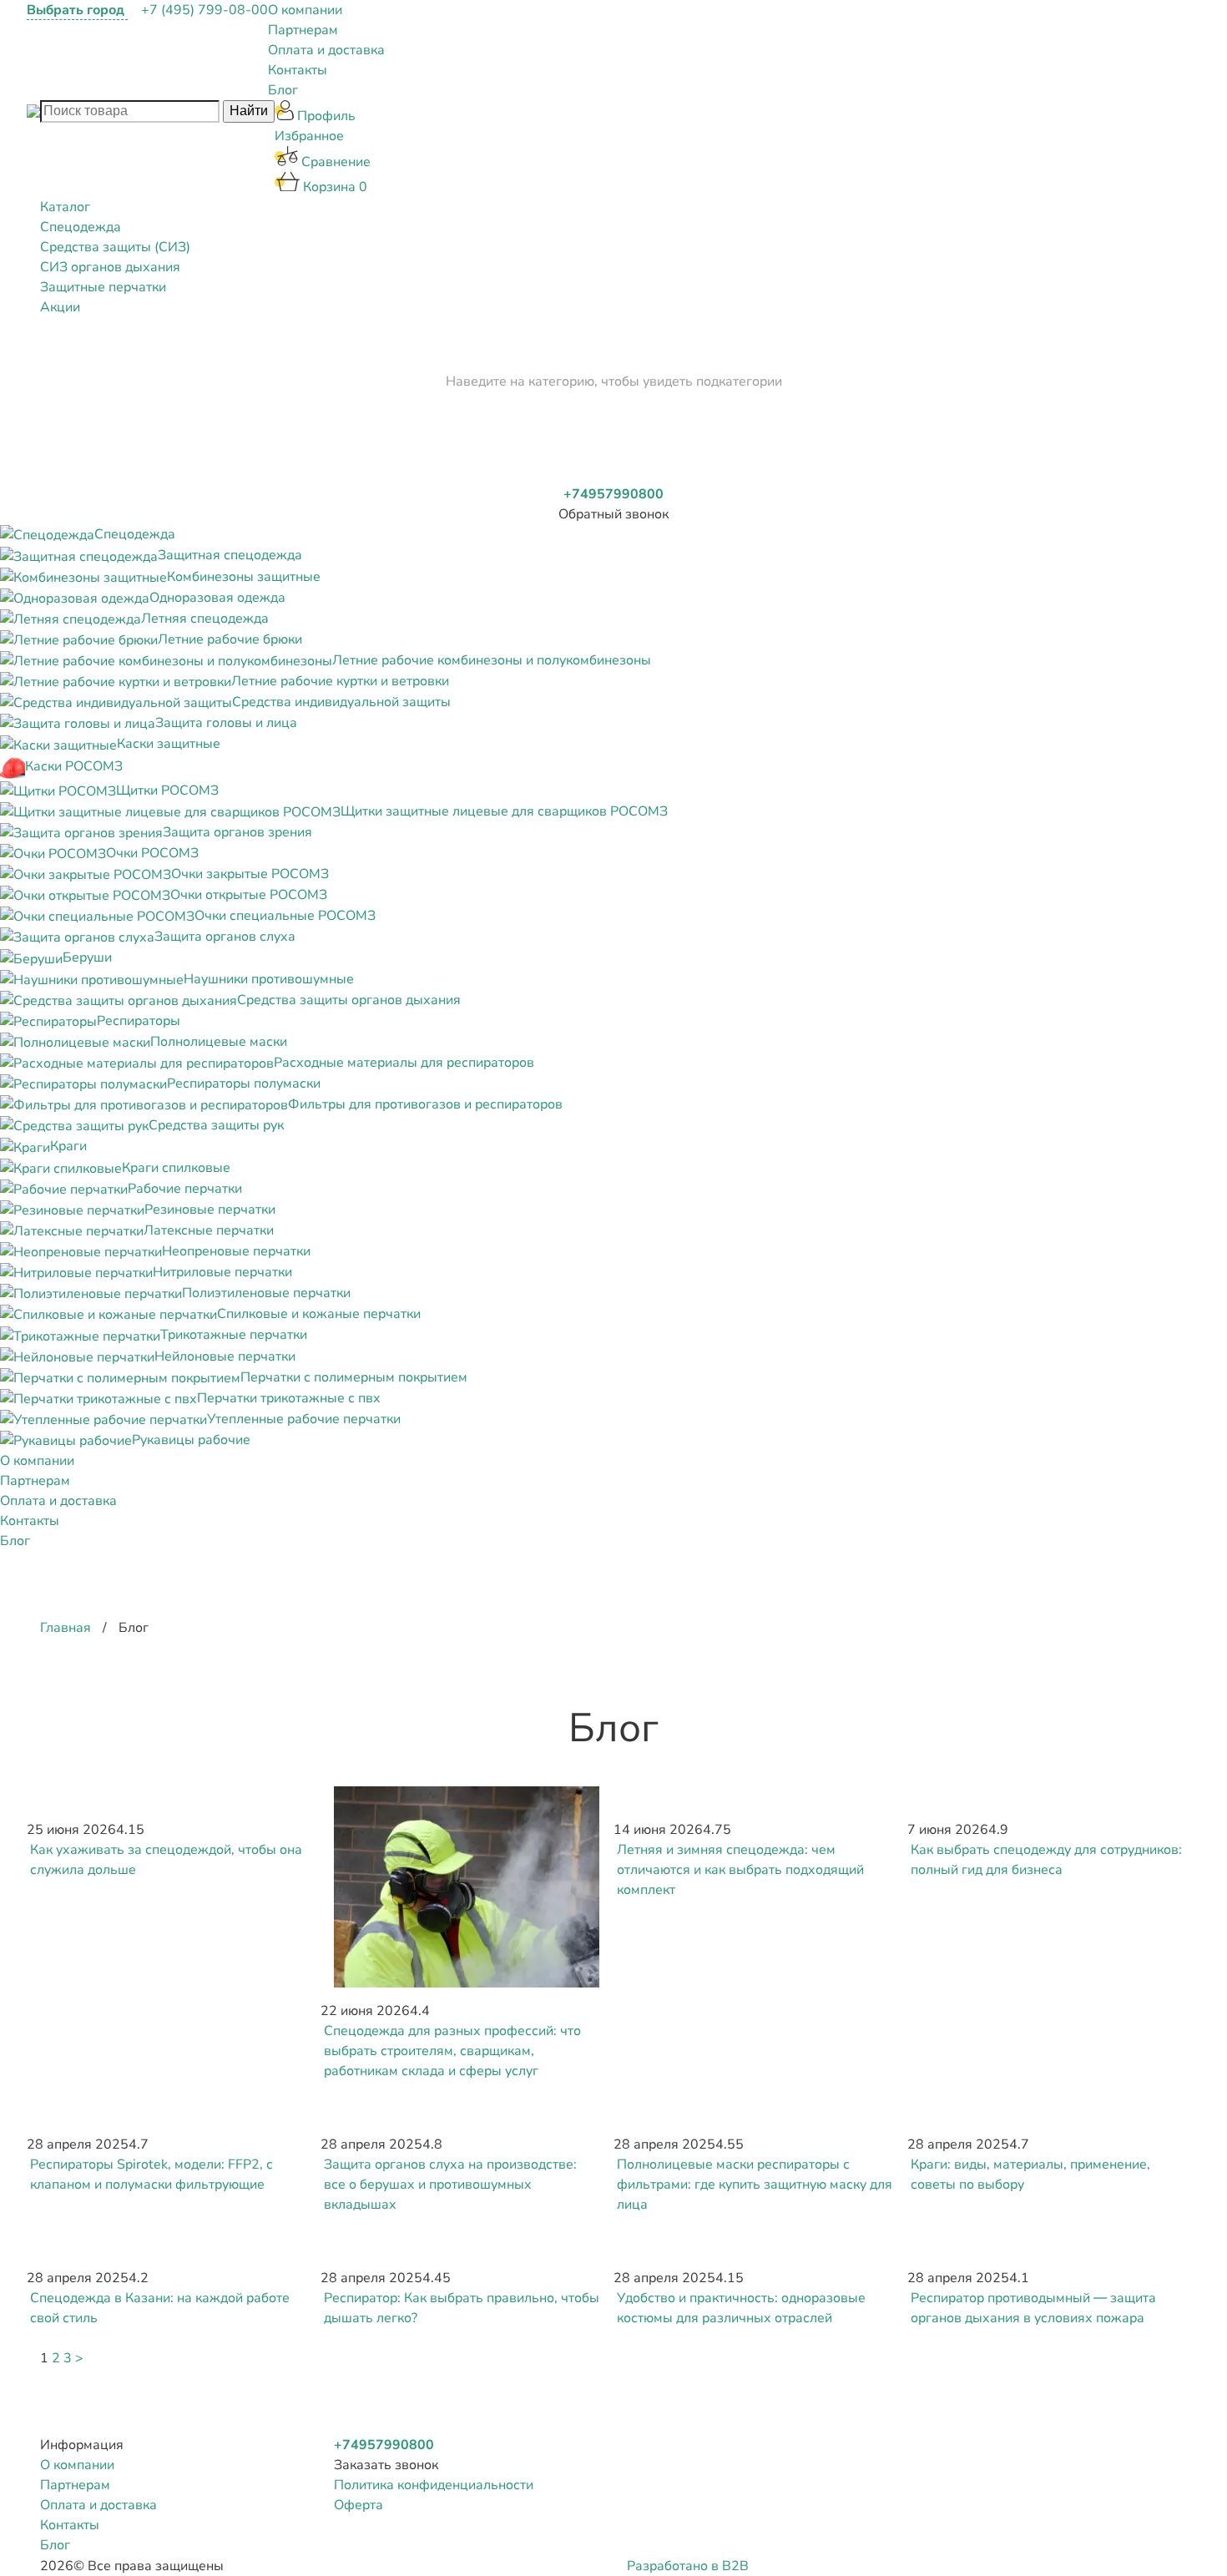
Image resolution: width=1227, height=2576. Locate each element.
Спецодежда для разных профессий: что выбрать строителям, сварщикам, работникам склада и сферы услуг (452, 2051)
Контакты (298, 70)
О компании (305, 10)
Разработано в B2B (688, 2566)
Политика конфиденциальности (434, 2485)
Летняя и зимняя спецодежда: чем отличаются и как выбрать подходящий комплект (740, 1870)
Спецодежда (81, 227)
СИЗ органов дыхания (110, 267)
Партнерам (303, 30)
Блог (283, 90)
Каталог (65, 207)
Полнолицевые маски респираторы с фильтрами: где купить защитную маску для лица (755, 2185)
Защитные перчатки (103, 287)
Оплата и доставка (326, 50)
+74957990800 (613, 494)
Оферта (359, 2505)
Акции (60, 307)
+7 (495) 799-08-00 (204, 10)
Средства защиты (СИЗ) (115, 247)
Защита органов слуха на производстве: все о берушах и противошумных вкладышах (450, 2185)
